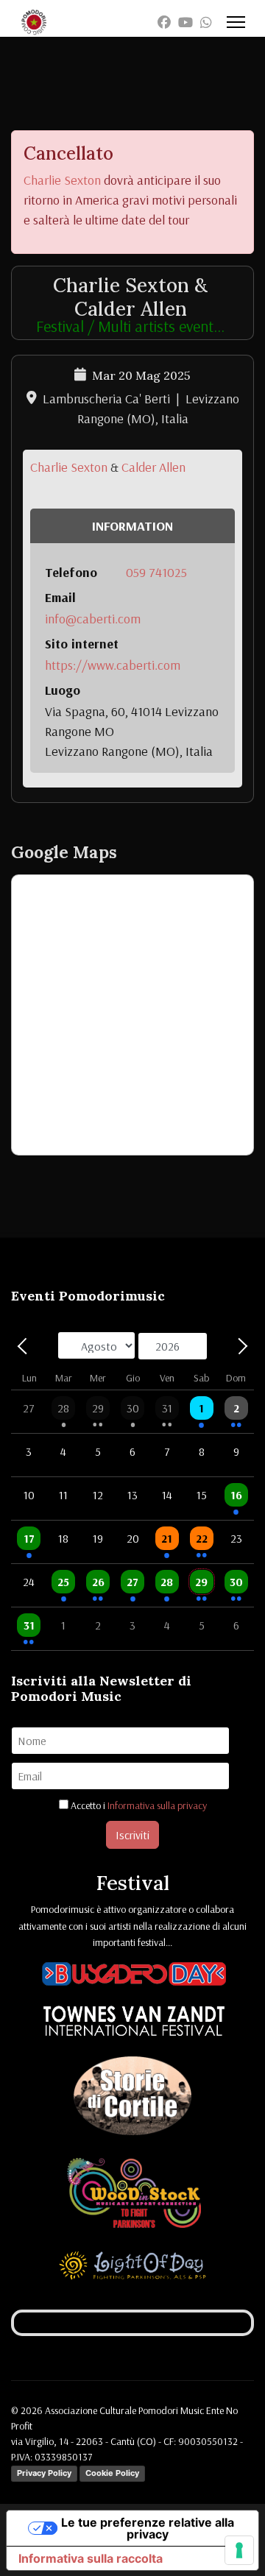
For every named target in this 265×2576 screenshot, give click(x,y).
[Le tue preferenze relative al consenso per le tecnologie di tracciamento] (239, 2550)
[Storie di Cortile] (132, 2098)
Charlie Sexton (62, 180)
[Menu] (236, 22)
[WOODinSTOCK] (134, 2195)
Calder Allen (153, 467)
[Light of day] (132, 2268)
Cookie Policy (112, 2473)
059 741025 (156, 572)
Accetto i (138, 1805)
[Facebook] (164, 22)
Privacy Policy (44, 2473)
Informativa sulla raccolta (91, 2558)
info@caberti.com (93, 619)
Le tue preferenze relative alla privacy (148, 2528)
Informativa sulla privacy (157, 1805)
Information (132, 526)
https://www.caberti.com (113, 665)
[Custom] (206, 22)
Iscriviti (132, 1835)
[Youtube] (185, 22)
